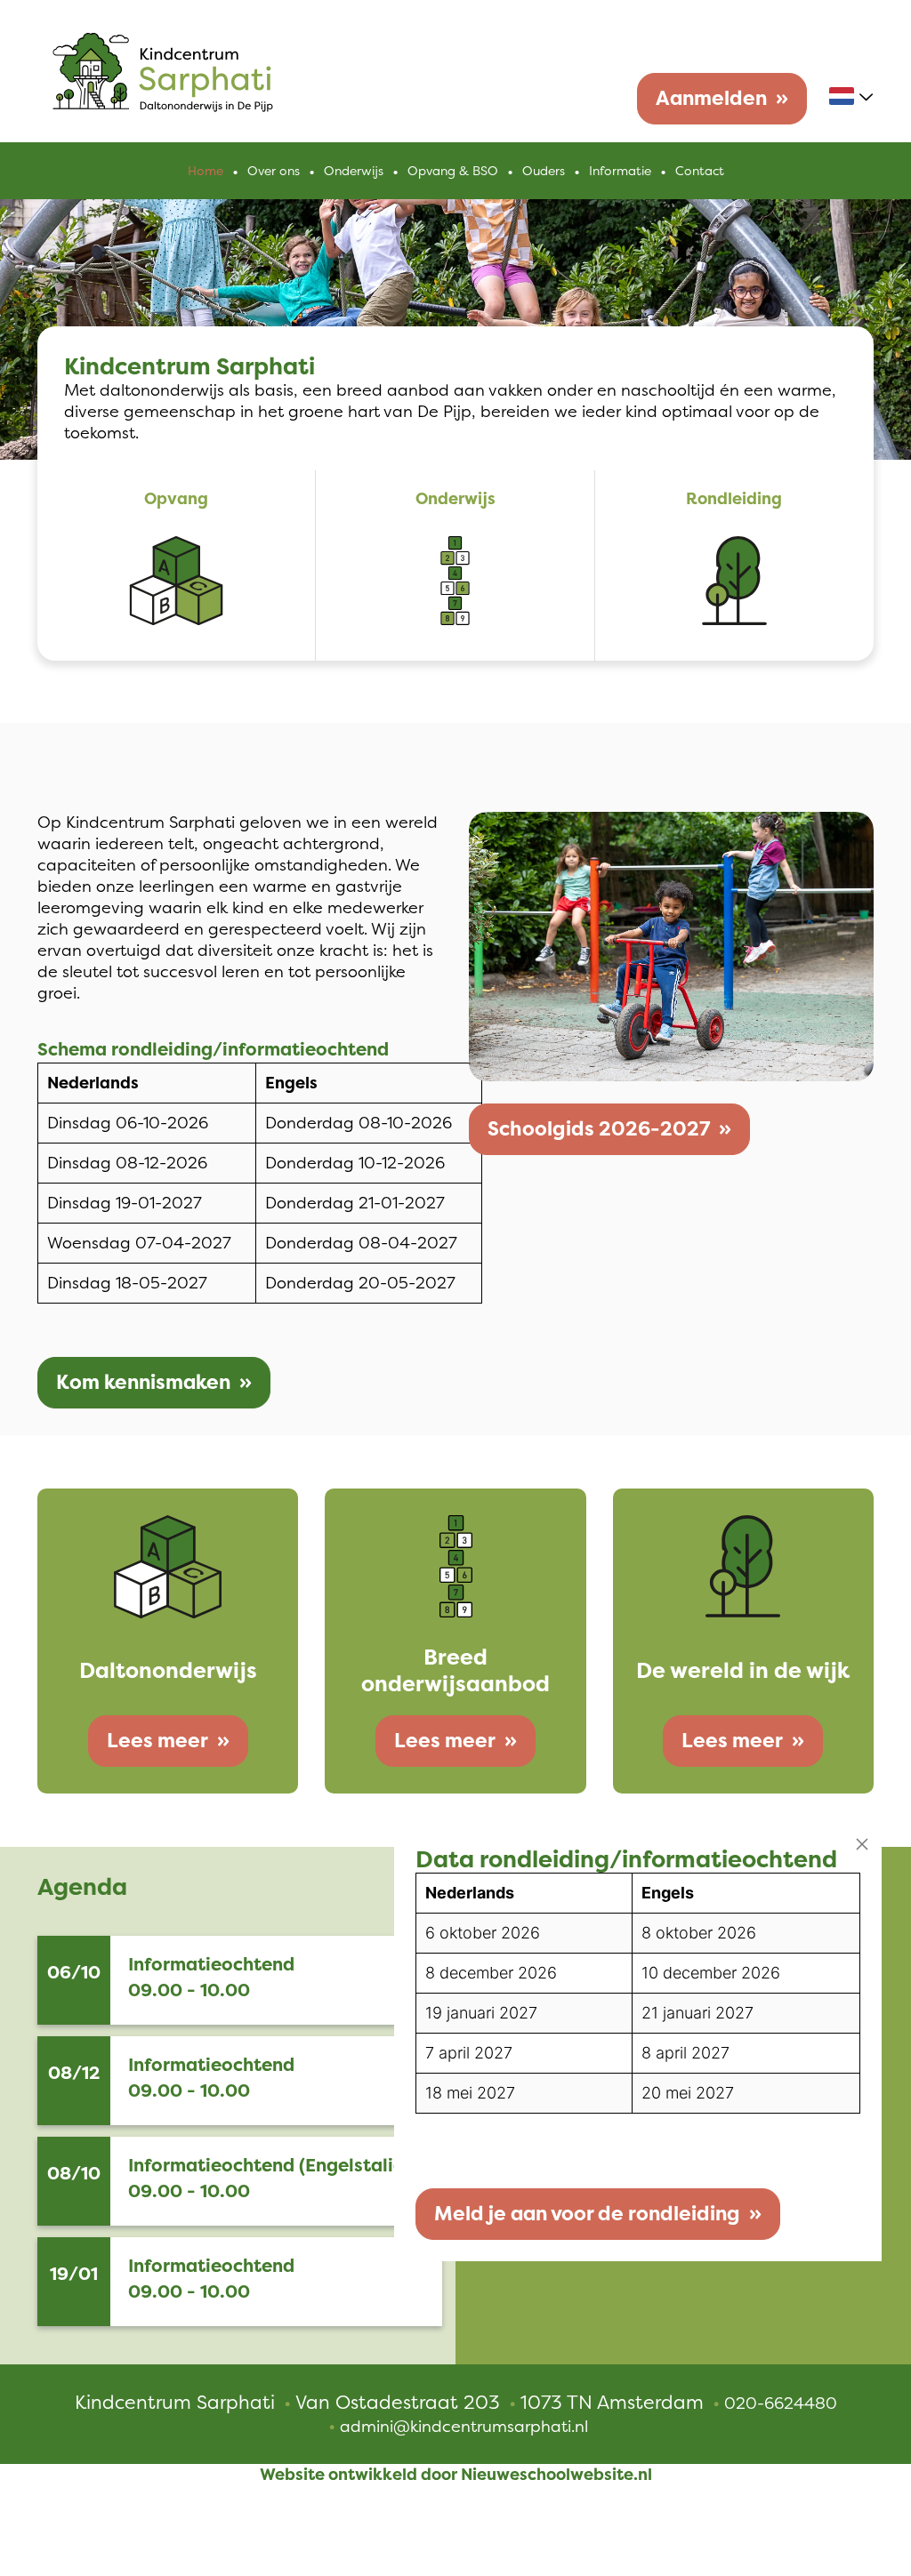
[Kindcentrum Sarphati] (163, 70)
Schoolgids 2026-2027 (599, 1129)
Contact (700, 171)
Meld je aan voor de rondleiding (587, 2214)
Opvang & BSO (453, 171)
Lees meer (157, 1741)
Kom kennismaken (143, 1382)
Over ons (274, 171)
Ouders (544, 171)
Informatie (620, 171)
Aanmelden (711, 98)
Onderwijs (354, 171)
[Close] (862, 1844)
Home (206, 171)
